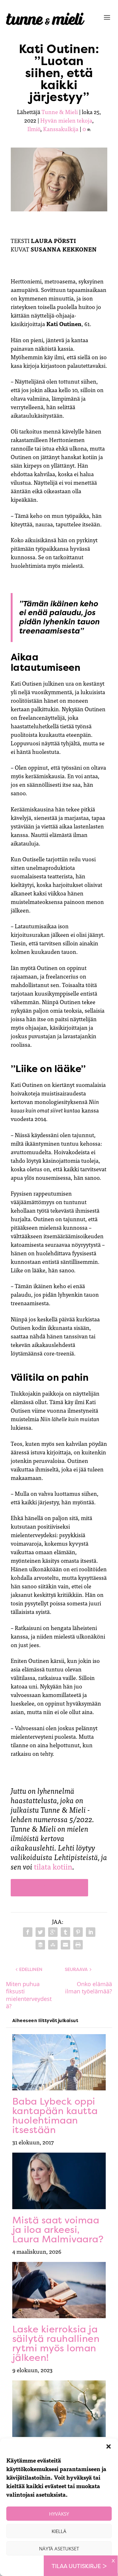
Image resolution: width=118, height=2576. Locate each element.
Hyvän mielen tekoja (66, 120)
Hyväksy (59, 2514)
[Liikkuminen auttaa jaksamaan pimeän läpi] (59, 2409)
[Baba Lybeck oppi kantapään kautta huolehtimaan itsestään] (59, 2062)
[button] (109, 2446)
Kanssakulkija (61, 129)
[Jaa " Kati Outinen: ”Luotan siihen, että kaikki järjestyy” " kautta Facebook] (28, 1932)
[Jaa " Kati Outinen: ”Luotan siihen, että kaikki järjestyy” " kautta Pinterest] (78, 1932)
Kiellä (59, 2531)
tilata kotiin (53, 1866)
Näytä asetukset (59, 2549)
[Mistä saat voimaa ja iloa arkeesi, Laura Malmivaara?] (59, 2181)
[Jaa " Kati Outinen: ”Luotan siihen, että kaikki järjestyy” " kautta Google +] (53, 1932)
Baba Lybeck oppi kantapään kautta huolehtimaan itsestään (55, 2115)
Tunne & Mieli (60, 112)
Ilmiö (34, 129)
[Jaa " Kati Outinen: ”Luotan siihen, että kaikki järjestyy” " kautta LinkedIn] (91, 1932)
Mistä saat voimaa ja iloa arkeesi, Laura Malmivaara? (58, 2230)
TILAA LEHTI (49, 1887)
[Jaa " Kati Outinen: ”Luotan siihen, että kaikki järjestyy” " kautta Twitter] (40, 1932)
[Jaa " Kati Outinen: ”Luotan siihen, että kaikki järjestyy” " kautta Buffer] (40, 1945)
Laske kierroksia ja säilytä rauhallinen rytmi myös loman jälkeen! (56, 2343)
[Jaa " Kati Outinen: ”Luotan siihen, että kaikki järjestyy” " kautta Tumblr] (65, 1932)
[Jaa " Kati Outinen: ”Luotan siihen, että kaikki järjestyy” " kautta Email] (65, 1945)
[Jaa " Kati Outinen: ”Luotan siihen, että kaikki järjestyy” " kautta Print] (78, 1945)
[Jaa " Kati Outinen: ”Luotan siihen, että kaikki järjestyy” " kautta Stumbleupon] (53, 1945)
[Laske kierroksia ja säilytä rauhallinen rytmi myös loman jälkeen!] (59, 2290)
